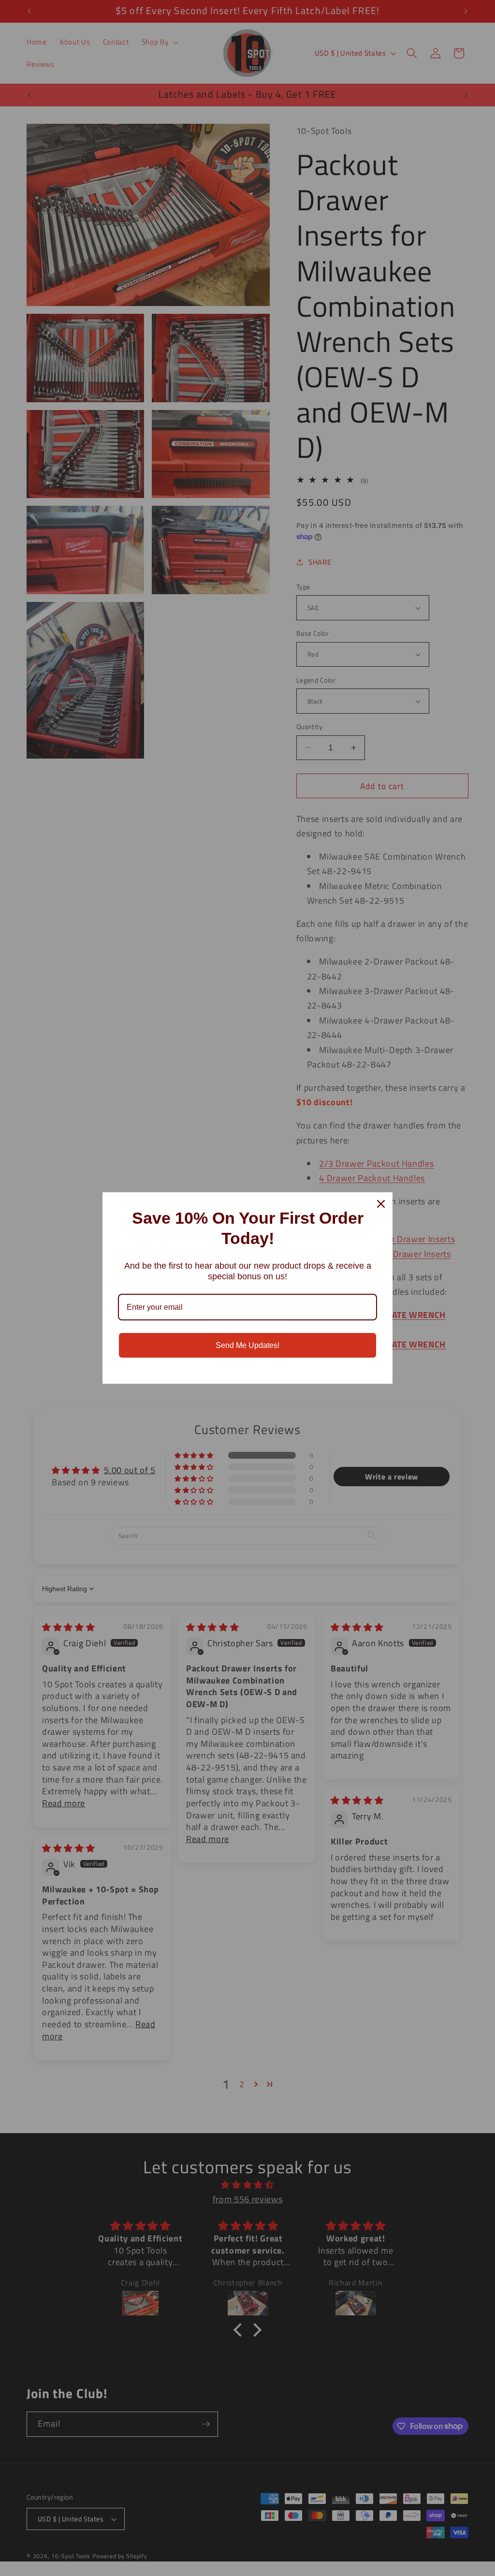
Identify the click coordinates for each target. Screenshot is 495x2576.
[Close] (381, 1204)
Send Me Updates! (247, 1345)
